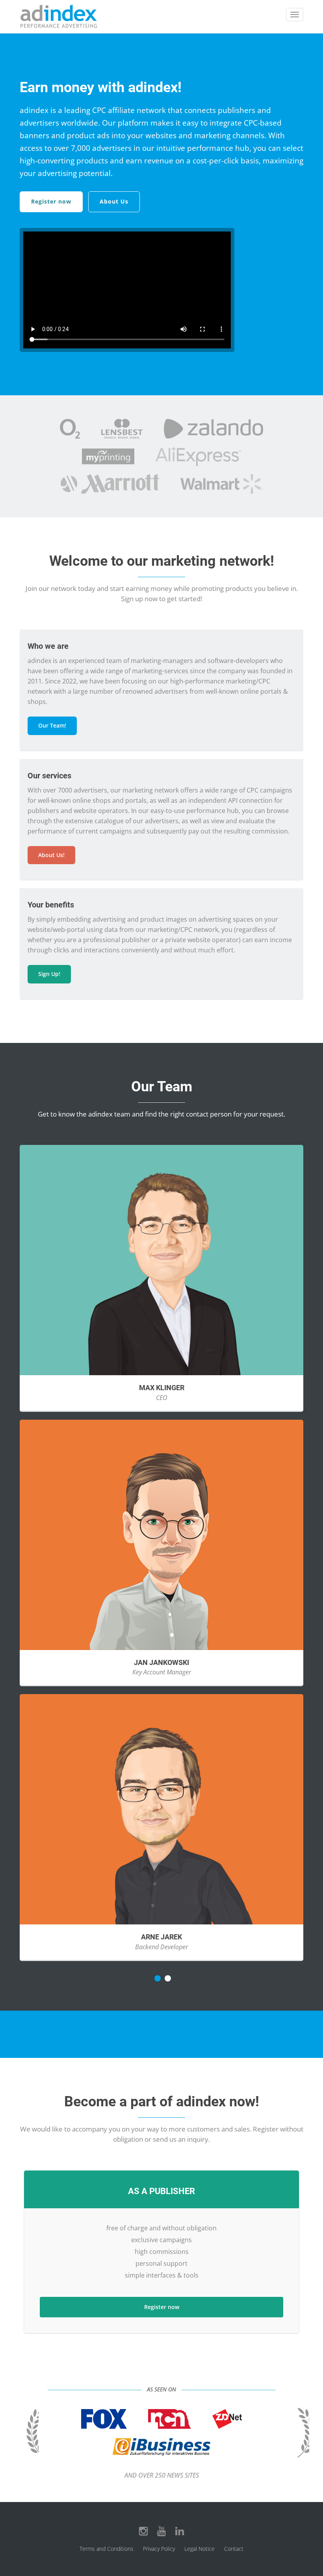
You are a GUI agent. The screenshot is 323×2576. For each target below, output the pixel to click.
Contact (234, 2549)
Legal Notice (200, 2549)
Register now (51, 201)
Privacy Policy (159, 2549)
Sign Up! (49, 974)
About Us (114, 201)
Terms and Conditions (107, 2549)
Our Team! (52, 725)
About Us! (51, 855)
